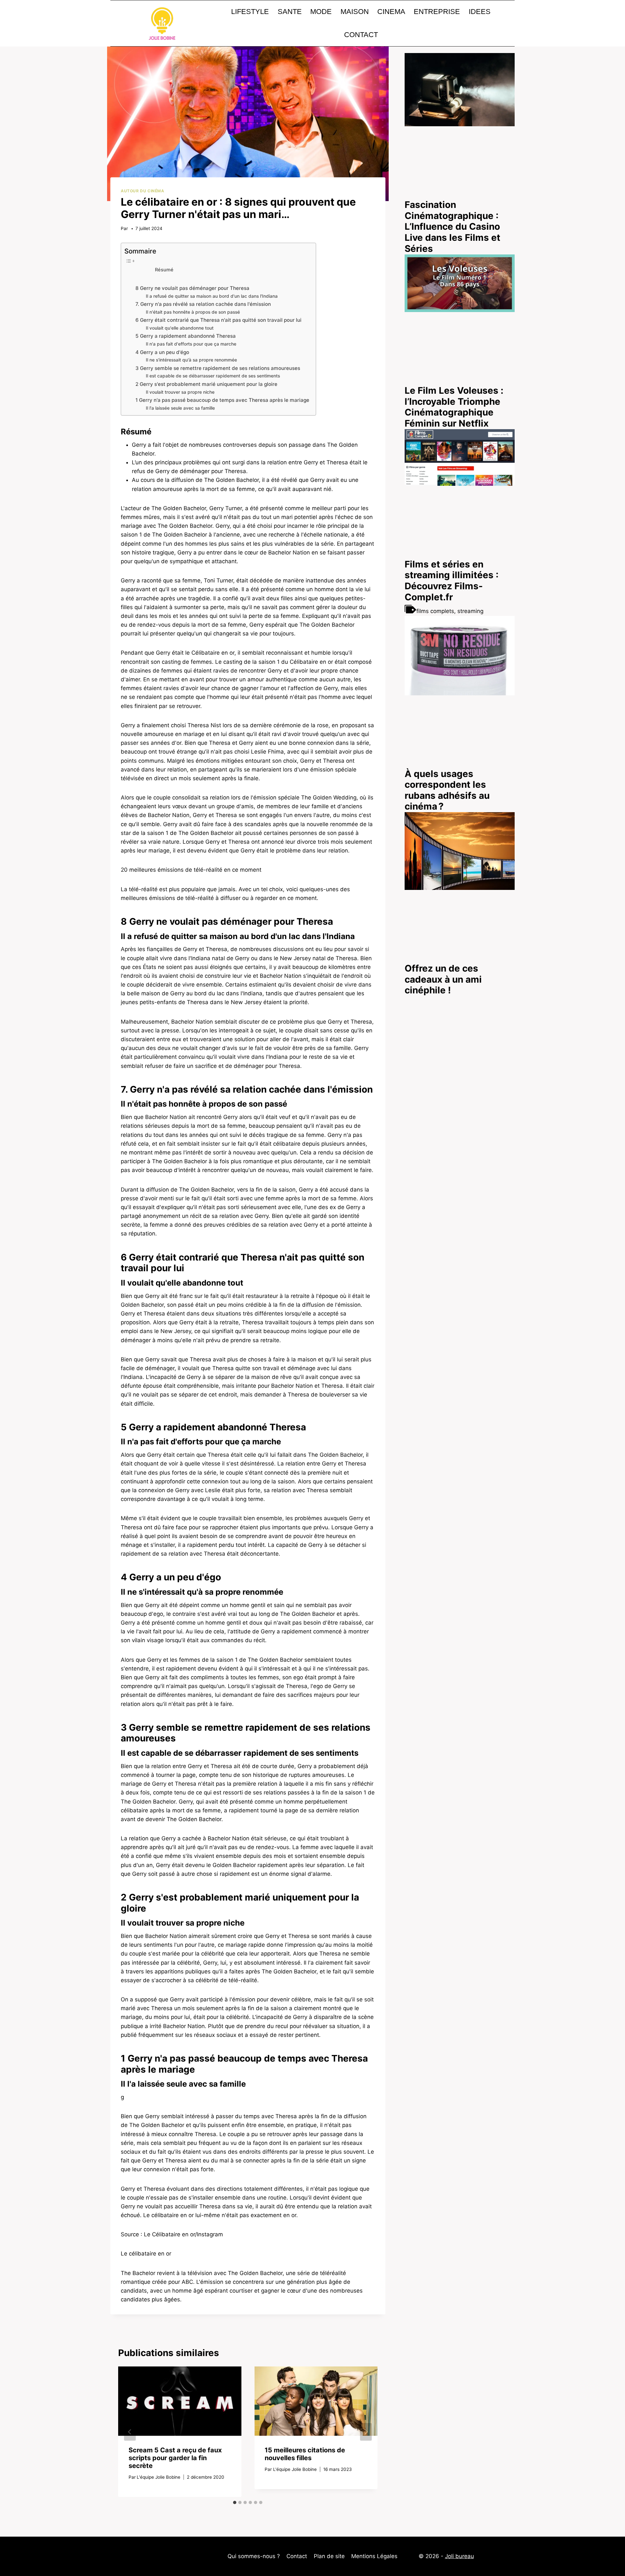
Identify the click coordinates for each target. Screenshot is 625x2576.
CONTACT (361, 35)
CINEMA (391, 12)
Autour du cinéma (143, 191)
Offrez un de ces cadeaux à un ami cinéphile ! (443, 980)
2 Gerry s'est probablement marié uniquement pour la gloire (206, 384)
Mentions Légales (374, 2556)
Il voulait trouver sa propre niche (180, 392)
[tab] (235, 2502)
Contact (297, 2556)
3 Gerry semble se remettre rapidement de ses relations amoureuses (218, 368)
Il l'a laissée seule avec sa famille (180, 408)
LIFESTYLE (250, 12)
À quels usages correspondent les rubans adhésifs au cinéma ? (447, 790)
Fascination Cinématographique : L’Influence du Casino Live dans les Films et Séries (452, 227)
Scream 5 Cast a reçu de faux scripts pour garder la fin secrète (175, 2458)
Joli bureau (459, 2556)
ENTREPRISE (437, 12)
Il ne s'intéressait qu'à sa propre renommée (191, 360)
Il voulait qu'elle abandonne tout (180, 328)
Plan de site (329, 2556)
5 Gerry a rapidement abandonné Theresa (186, 336)
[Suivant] (366, 2432)
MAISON (355, 12)
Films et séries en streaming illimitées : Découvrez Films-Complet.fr (451, 581)
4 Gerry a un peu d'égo (162, 352)
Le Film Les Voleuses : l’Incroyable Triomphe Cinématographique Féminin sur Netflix (454, 407)
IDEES (480, 12)
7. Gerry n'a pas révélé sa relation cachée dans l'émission (203, 304)
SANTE (290, 12)
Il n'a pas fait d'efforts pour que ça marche (191, 344)
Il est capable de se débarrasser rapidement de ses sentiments (213, 376)
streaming (470, 611)
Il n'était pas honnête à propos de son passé (193, 312)
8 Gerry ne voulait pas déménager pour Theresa (192, 288)
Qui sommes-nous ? (254, 2556)
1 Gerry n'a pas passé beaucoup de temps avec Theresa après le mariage (222, 400)
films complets (435, 611)
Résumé (164, 270)
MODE (321, 12)
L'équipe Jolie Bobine (159, 2477)
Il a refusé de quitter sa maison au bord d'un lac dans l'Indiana (212, 296)
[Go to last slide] (130, 2432)
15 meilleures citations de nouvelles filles (305, 2454)
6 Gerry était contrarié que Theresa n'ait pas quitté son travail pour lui (218, 320)
